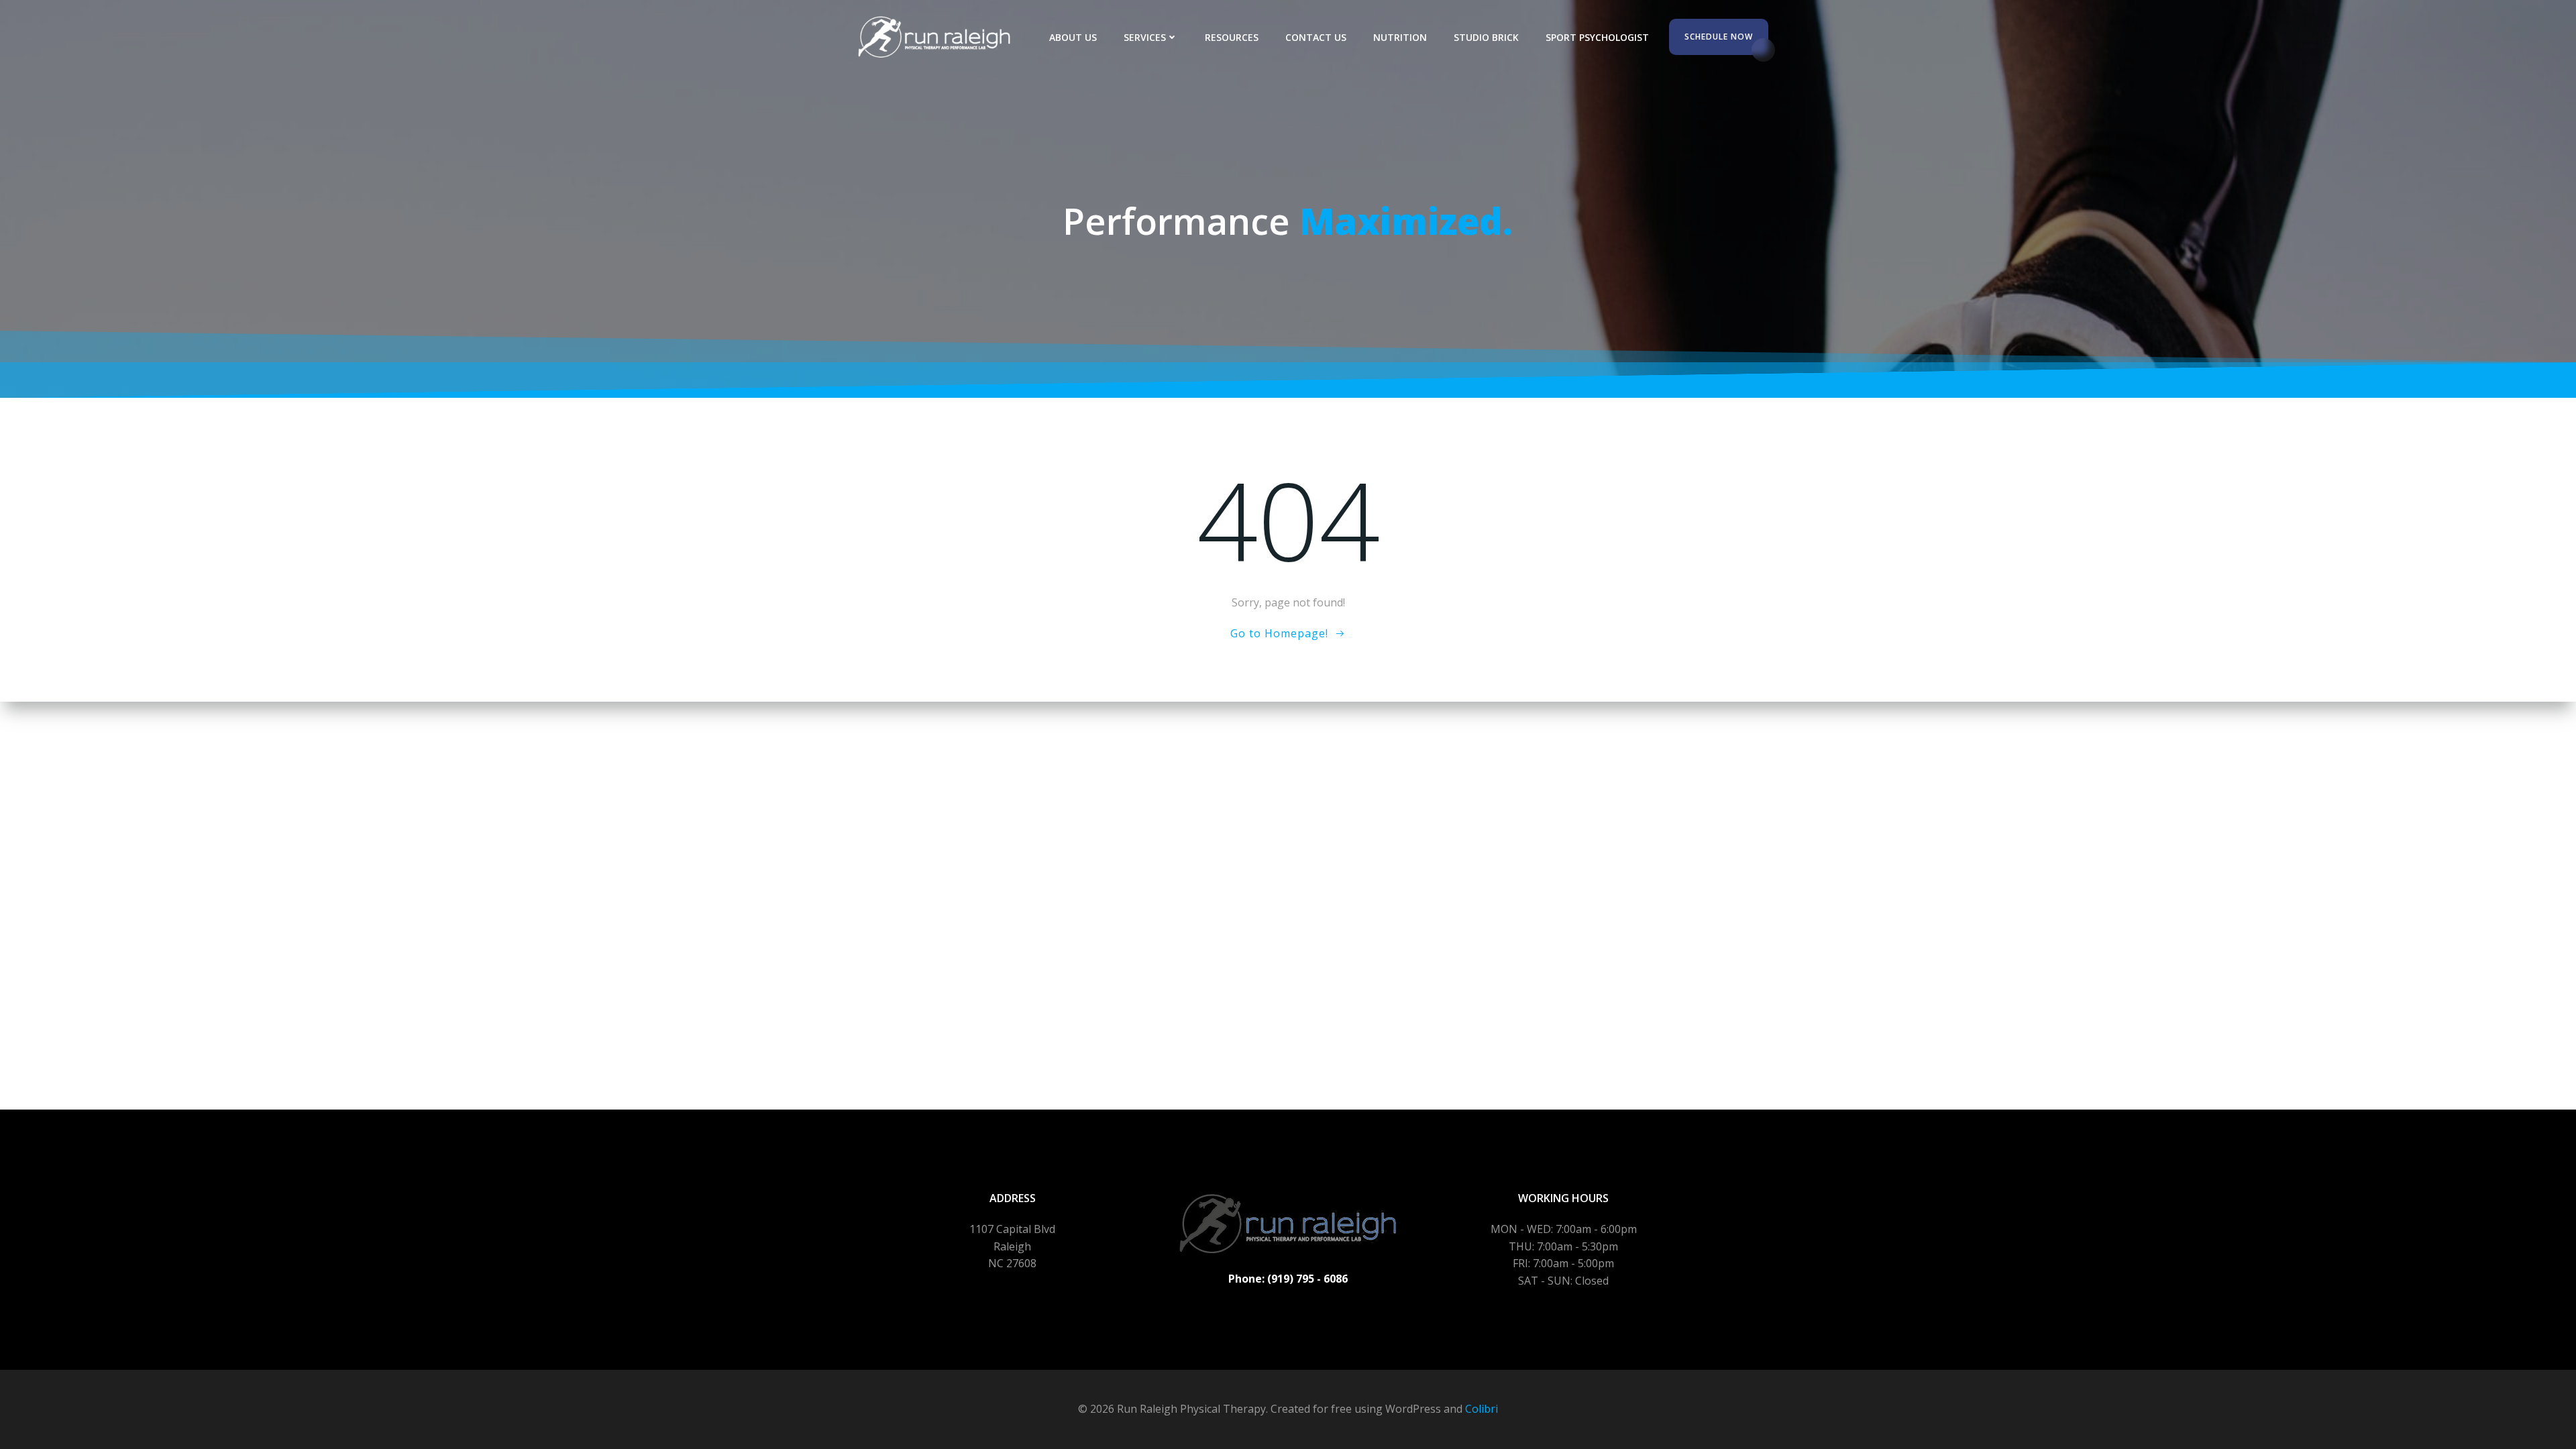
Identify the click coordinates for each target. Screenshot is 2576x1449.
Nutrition (1400, 37)
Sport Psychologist (1597, 37)
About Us (1073, 37)
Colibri (1482, 1409)
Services (1145, 37)
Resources (1232, 37)
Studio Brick (1486, 37)
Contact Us (1316, 37)
